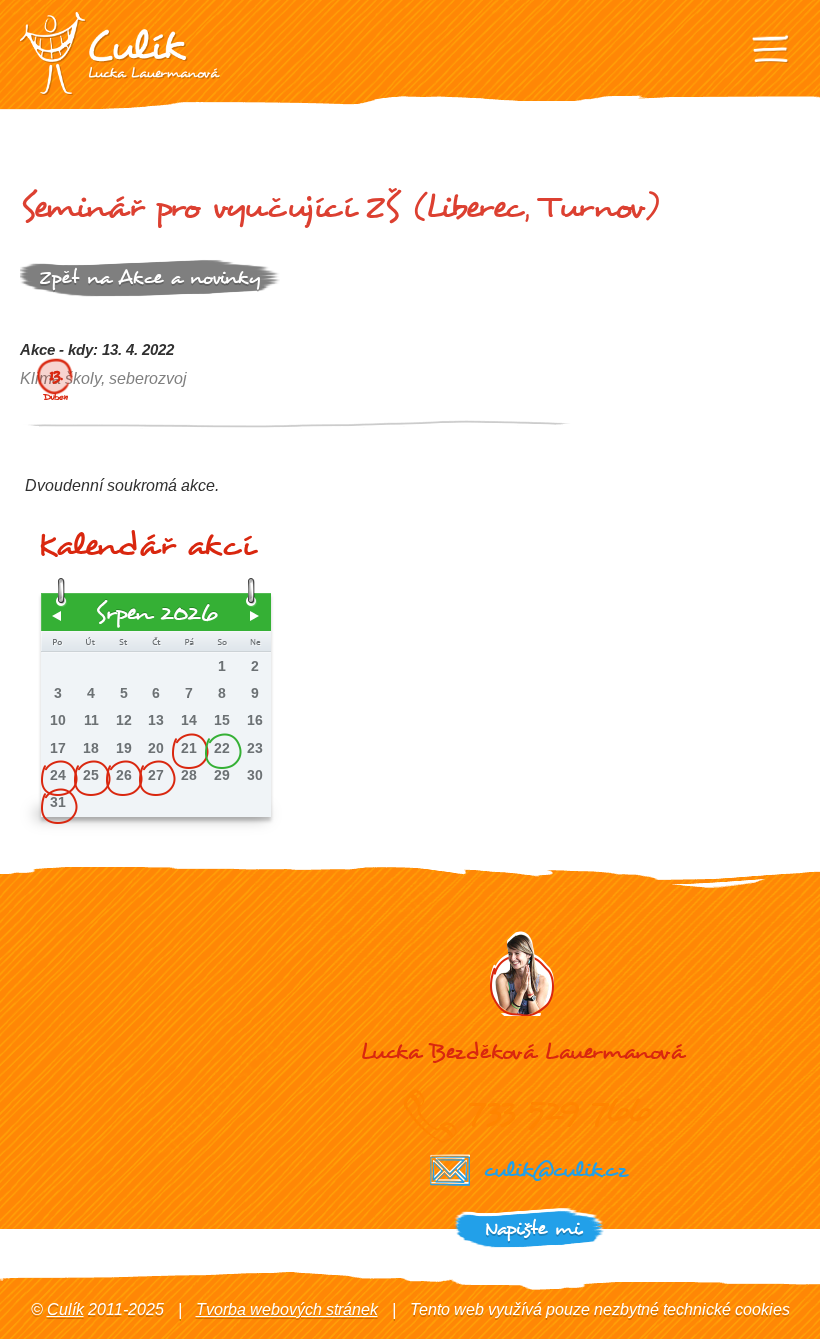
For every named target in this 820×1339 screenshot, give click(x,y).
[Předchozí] (57, 616)
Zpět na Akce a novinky (150, 277)
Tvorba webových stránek (287, 1309)
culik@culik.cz (555, 1169)
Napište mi (532, 1228)
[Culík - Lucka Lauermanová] (120, 53)
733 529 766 (559, 1110)
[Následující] (255, 616)
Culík (65, 1309)
